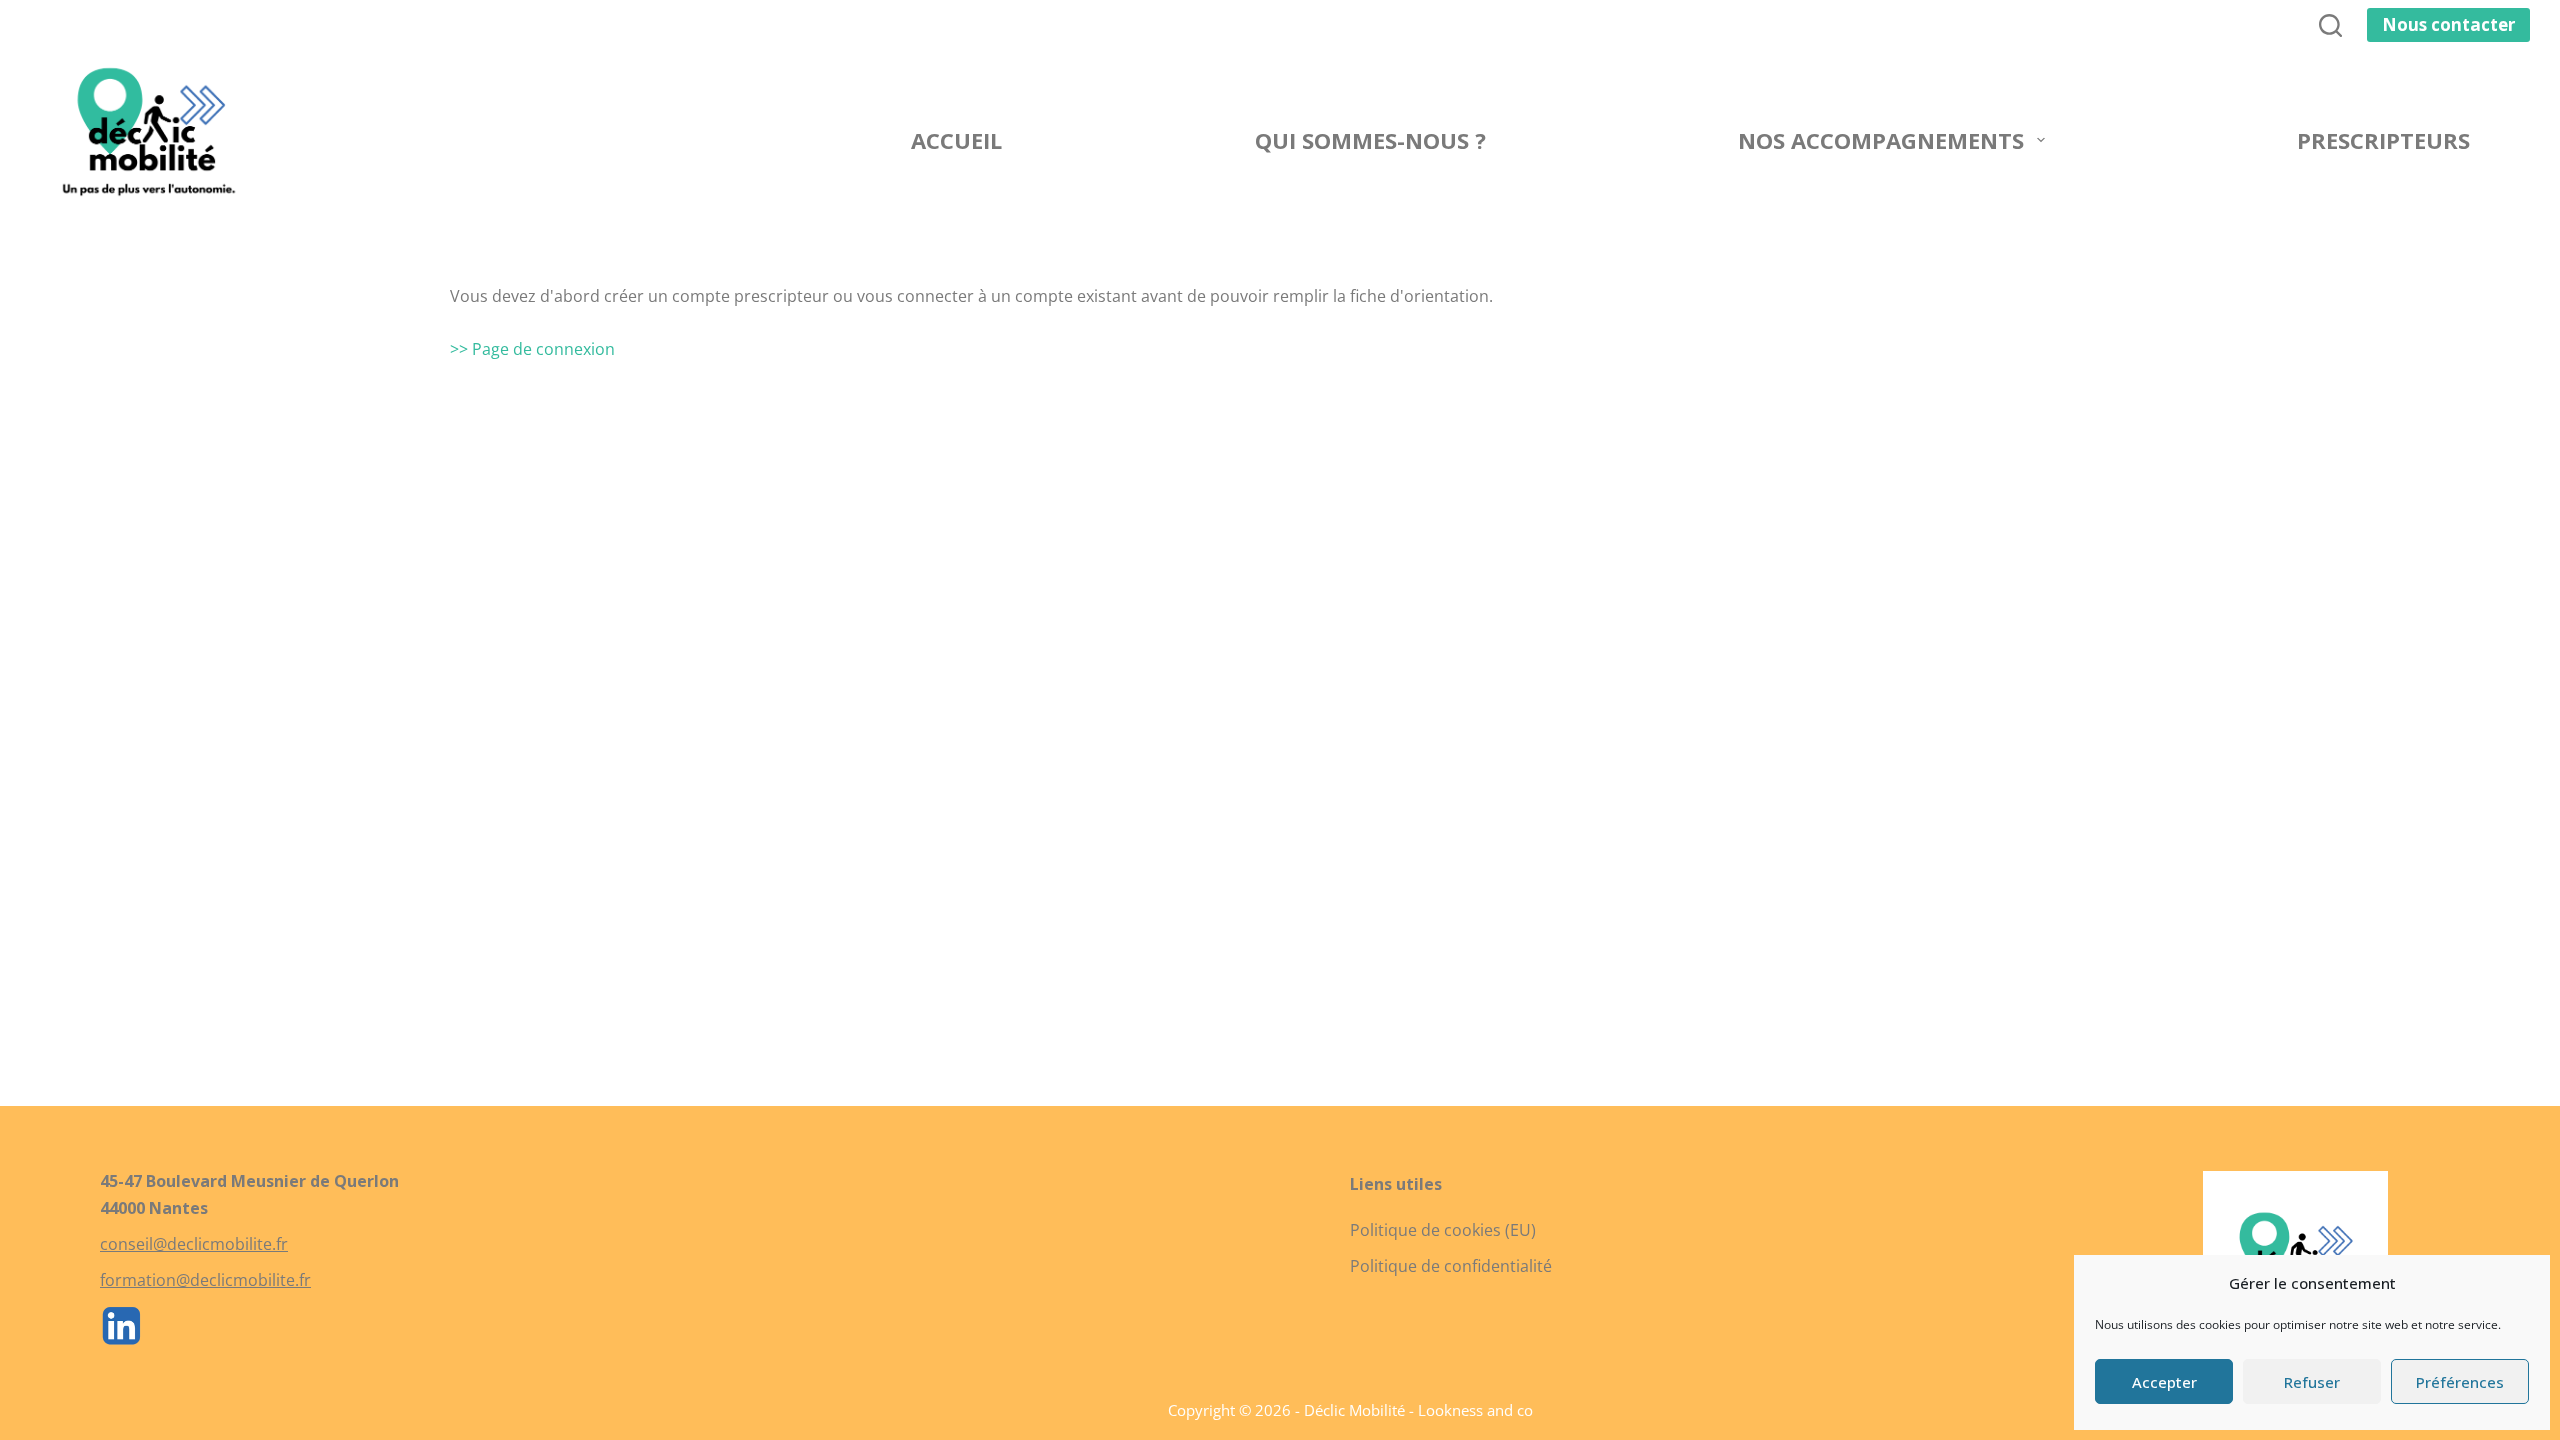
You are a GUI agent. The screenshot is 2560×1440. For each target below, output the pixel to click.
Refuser (2312, 1382)
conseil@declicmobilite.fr (194, 1244)
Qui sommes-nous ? (1370, 140)
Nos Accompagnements (1881, 140)
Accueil (956, 140)
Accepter (2164, 1382)
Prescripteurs (2383, 140)
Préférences (2460, 1382)
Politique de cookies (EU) (1443, 1230)
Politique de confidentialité (1451, 1266)
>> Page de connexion (532, 349)
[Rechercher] (2330, 25)
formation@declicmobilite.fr (205, 1280)
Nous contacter (2448, 24)
